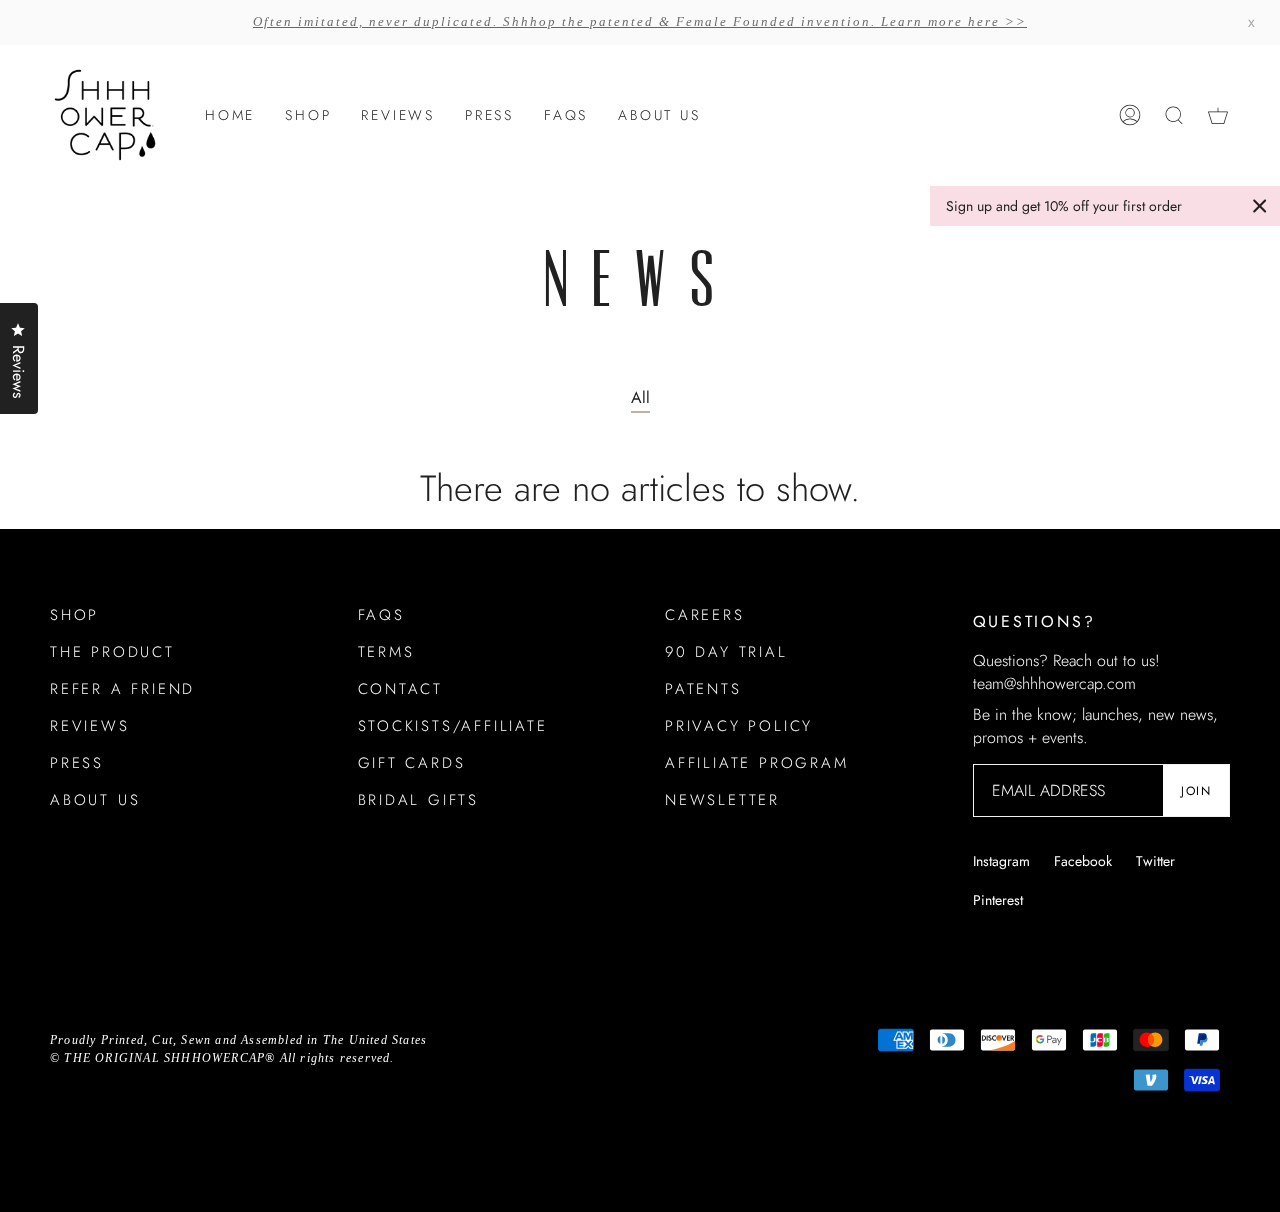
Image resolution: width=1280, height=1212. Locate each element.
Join (1196, 791)
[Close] (1260, 206)
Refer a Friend (122, 689)
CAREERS (705, 615)
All (640, 397)
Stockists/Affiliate (453, 726)
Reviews (90, 726)
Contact (401, 689)
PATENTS (703, 689)
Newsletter (722, 800)
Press (77, 763)
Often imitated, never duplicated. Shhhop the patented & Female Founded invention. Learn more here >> (640, 21)
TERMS (386, 652)
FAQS (381, 615)
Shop (74, 615)
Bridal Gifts (419, 800)
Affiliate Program (757, 763)
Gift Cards (412, 763)
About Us (95, 800)
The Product (112, 652)
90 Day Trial (726, 652)
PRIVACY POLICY (739, 726)
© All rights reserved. (222, 1058)
